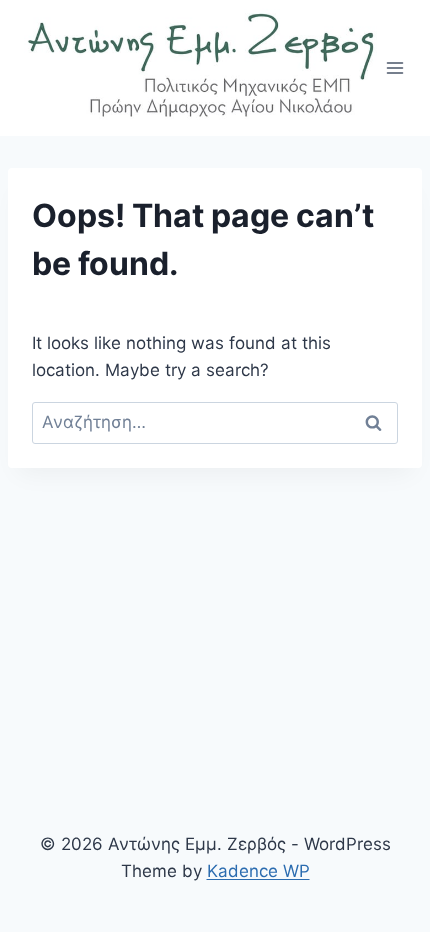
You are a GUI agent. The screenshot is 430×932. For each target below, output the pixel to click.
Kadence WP (258, 871)
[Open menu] (395, 67)
